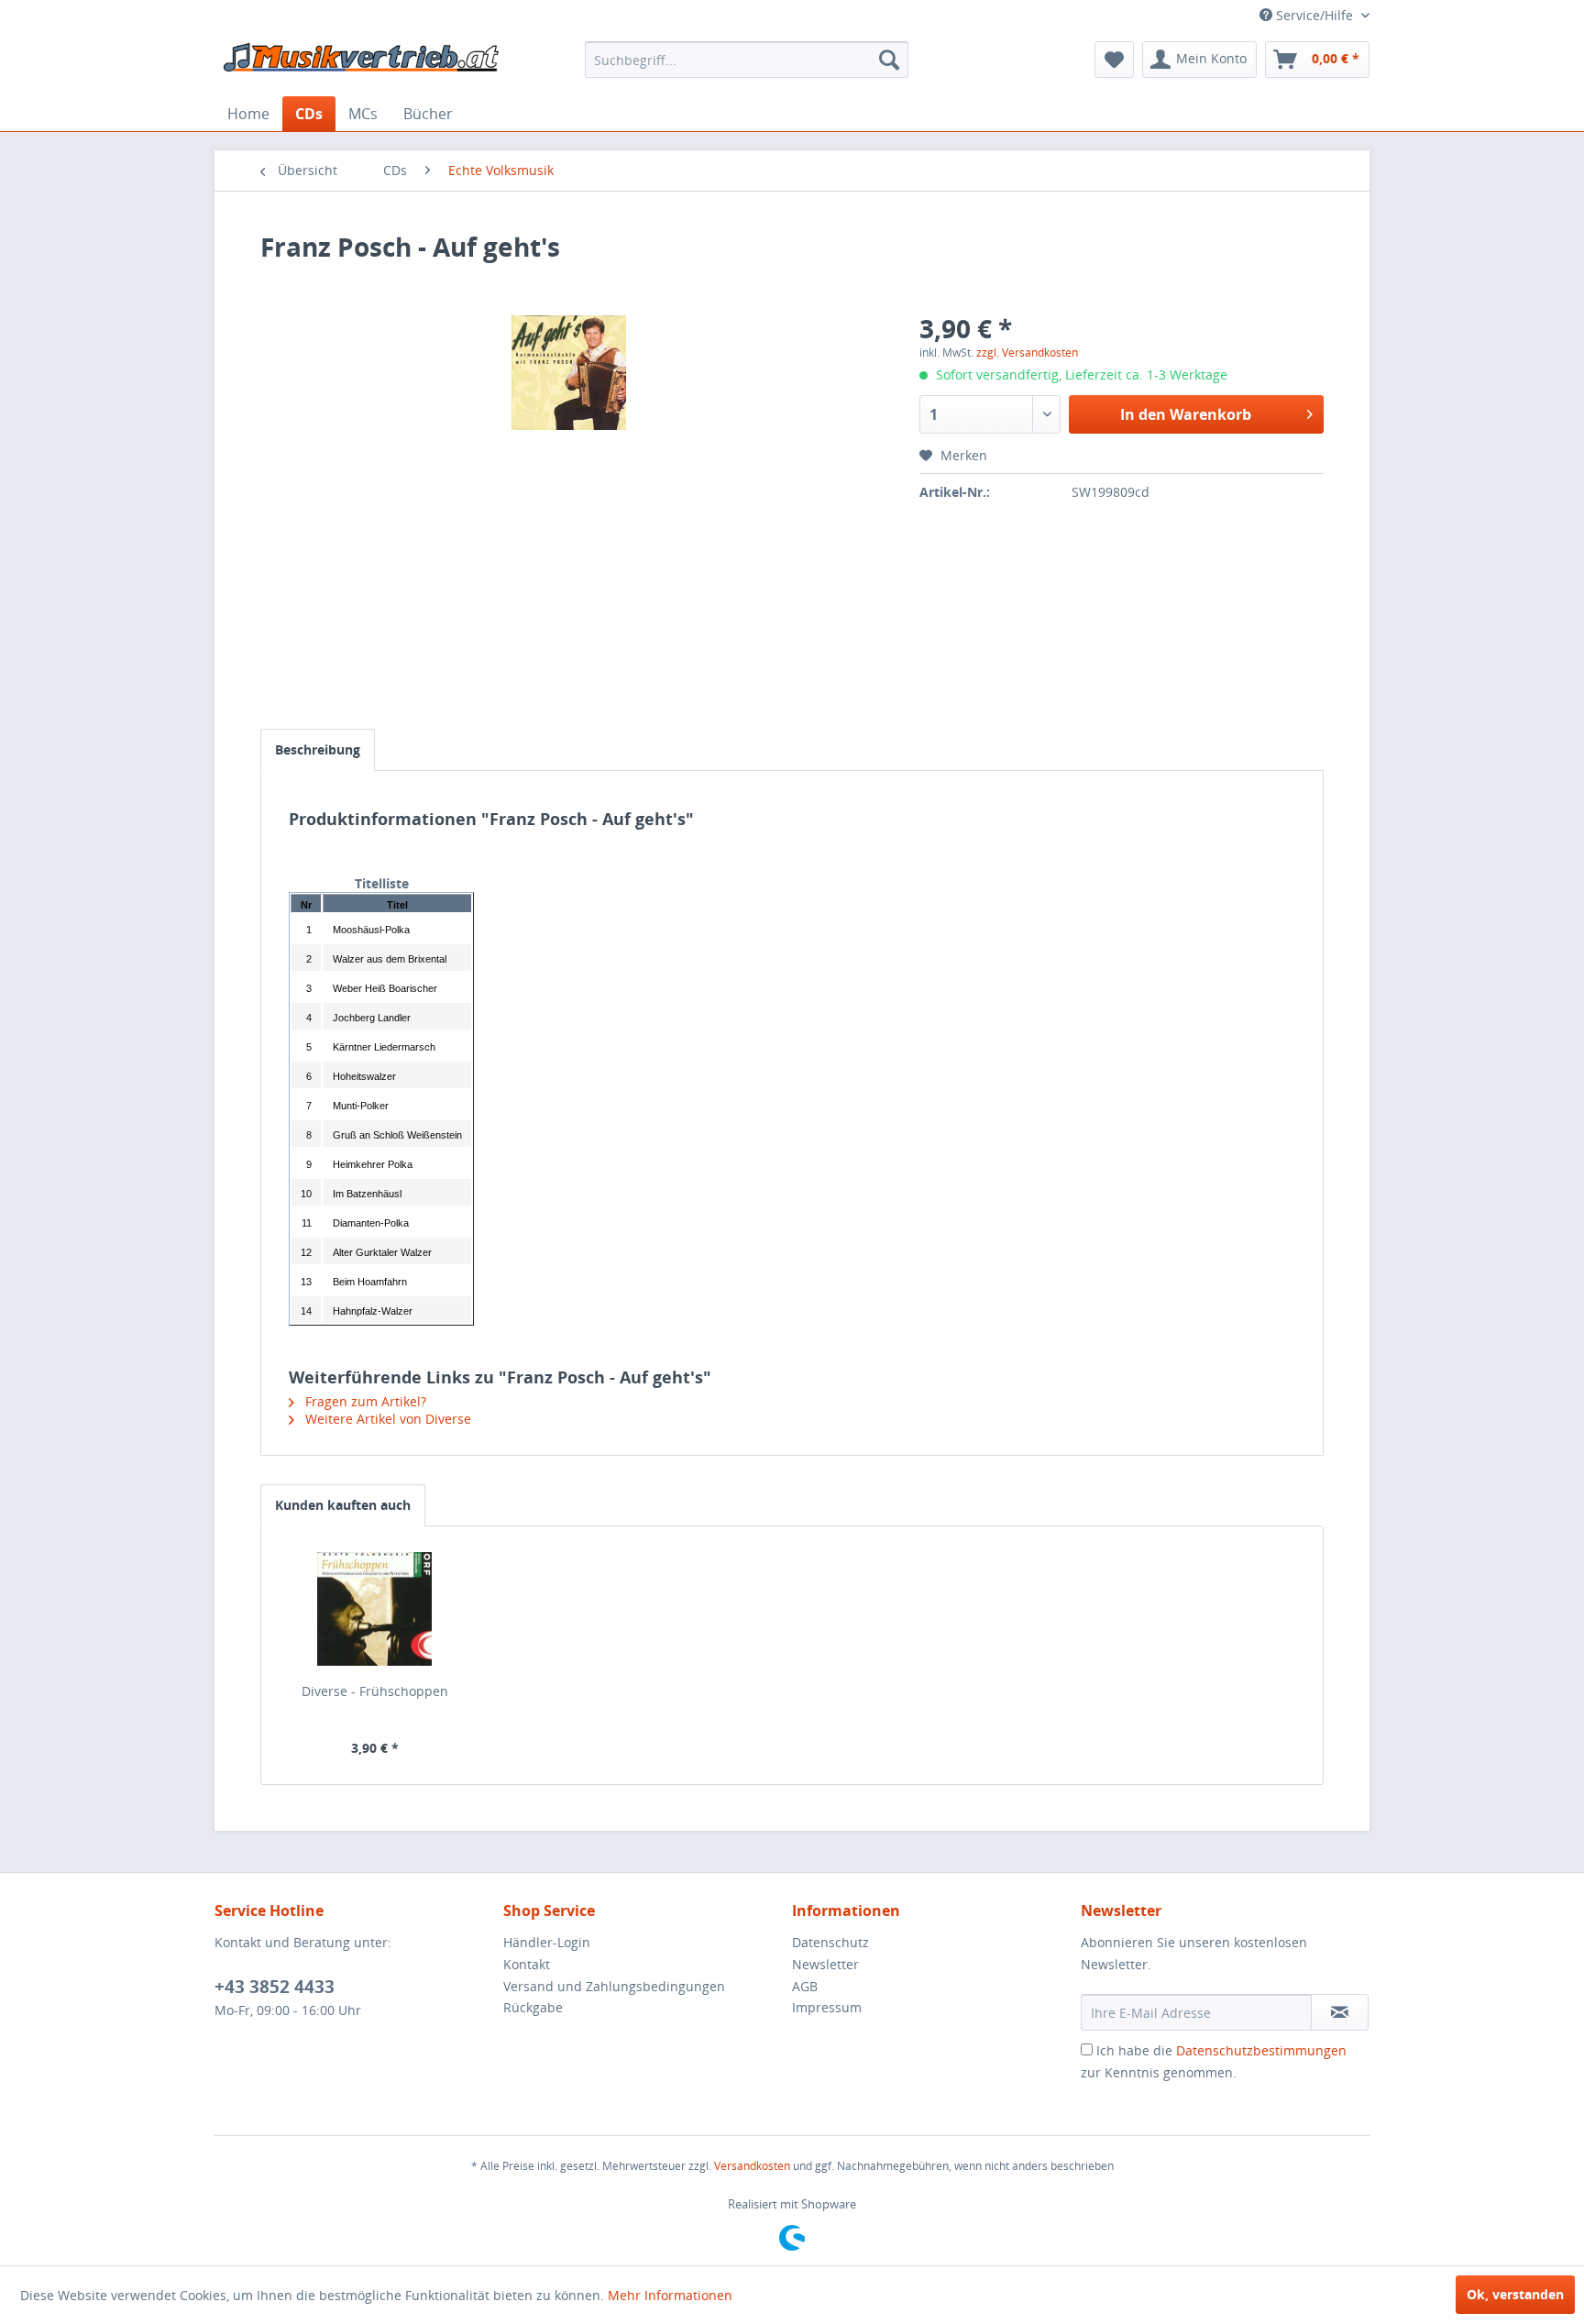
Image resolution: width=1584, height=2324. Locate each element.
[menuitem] (747, 60)
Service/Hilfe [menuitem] (1314, 15)
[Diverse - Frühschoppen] (375, 1609)
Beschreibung (318, 749)
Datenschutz (830, 1942)
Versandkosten (752, 2166)
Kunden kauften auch (343, 1505)
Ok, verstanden (1515, 2294)
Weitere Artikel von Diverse (386, 1419)
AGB (805, 1986)
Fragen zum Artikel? (364, 1401)
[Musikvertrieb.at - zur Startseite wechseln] (362, 64)
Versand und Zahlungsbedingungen (614, 1986)
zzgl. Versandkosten (1027, 352)
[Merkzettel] (1114, 60)
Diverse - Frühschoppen (375, 1691)
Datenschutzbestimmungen (1261, 2050)
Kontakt (527, 1964)
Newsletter (825, 1964)
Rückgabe (533, 2007)
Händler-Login (547, 1942)
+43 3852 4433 (275, 1987)
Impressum (827, 2007)
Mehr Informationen (670, 2295)
